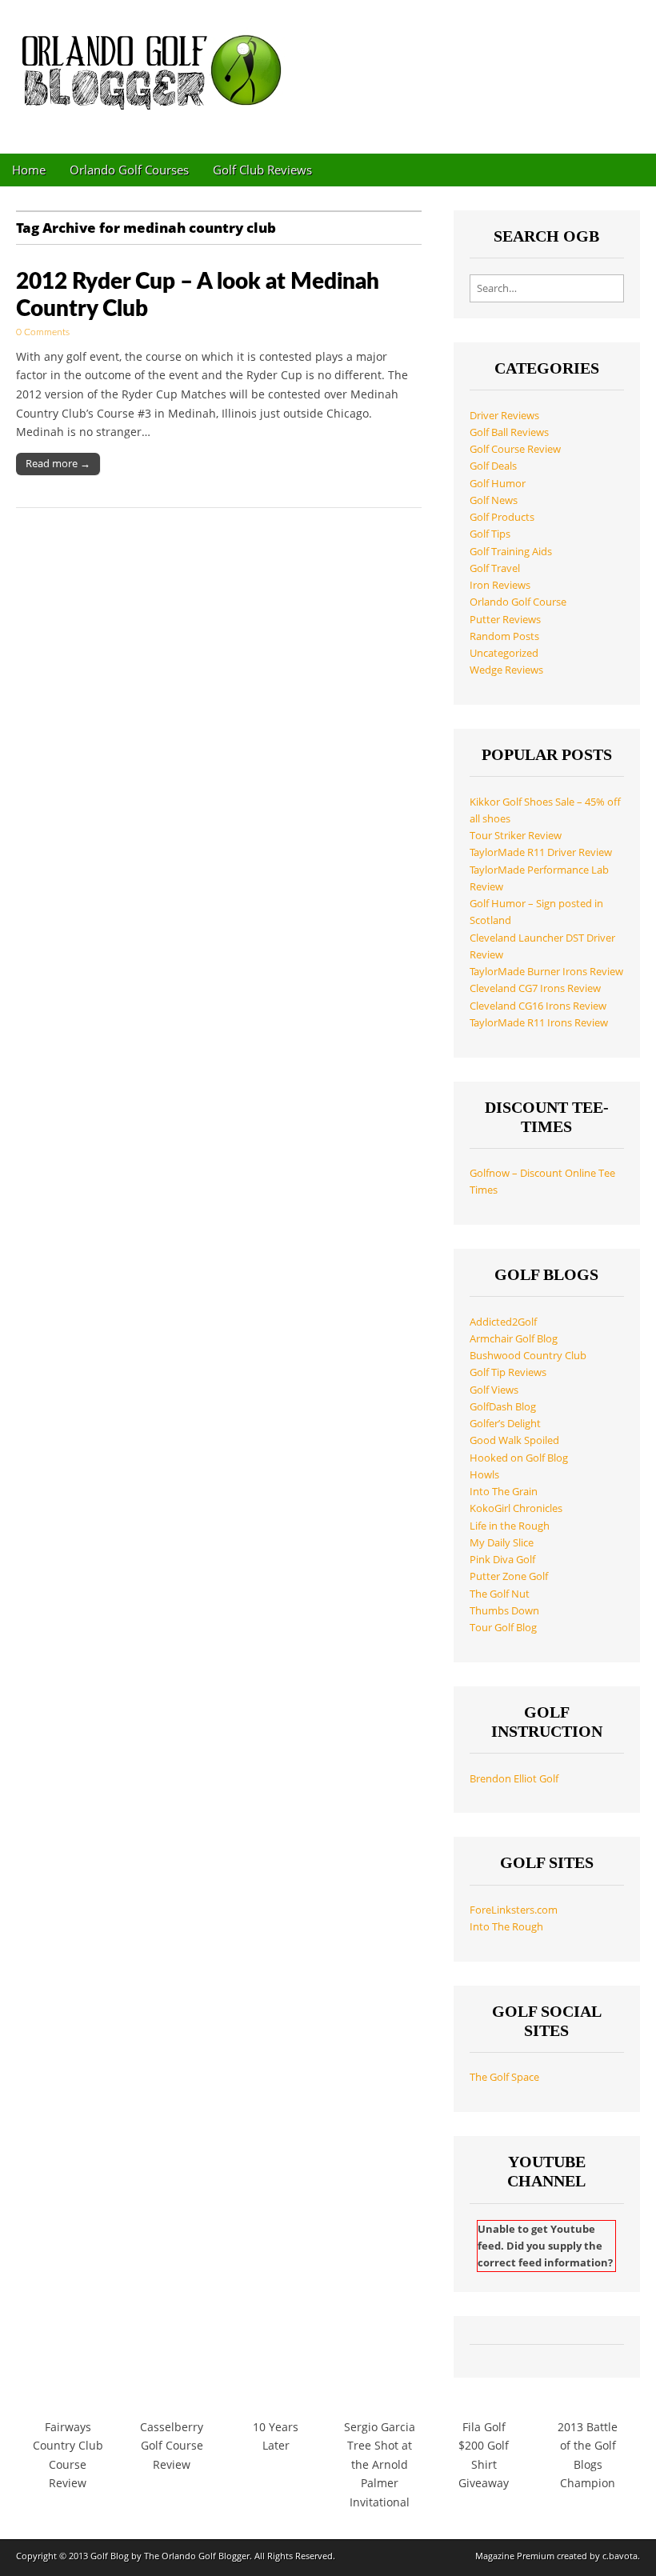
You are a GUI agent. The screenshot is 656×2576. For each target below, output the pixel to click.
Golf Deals (493, 466)
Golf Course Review (515, 449)
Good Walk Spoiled (514, 1440)
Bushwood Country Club (528, 1356)
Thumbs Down (504, 1611)
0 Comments (43, 332)
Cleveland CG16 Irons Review (538, 1006)
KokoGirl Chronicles (516, 1508)
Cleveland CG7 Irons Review (535, 988)
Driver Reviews (504, 416)
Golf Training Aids (511, 552)
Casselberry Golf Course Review (172, 2446)
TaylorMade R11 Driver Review (541, 852)
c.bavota (620, 2556)
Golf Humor (498, 484)
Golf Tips (490, 534)
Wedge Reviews (506, 670)
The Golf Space (504, 2077)
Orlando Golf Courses (129, 170)
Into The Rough (506, 1927)
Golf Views (494, 1390)
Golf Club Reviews (262, 170)
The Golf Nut (500, 1594)
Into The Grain (504, 1492)
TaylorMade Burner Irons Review (546, 972)
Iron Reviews (500, 585)
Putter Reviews (505, 620)
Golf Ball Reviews (509, 432)
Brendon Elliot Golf (514, 1779)
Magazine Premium (515, 2556)
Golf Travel (495, 568)
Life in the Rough (510, 1526)
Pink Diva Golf (502, 1560)
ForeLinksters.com (514, 1910)
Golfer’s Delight (505, 1424)
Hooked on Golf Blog (519, 1458)
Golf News (494, 500)
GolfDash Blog (503, 1407)
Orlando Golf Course (518, 602)
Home (29, 170)
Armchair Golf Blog (514, 1339)
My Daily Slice (502, 1543)
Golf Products (502, 517)
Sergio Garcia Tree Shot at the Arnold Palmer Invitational (380, 2465)
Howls (484, 1475)
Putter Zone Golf (509, 1576)
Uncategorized (504, 653)
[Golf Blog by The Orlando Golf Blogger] (156, 65)
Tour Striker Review (516, 836)
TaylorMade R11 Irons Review (539, 1023)
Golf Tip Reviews (508, 1372)
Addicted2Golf (503, 1322)
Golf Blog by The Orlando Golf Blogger (170, 2556)
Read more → (58, 463)
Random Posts (504, 636)
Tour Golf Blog (503, 1628)
